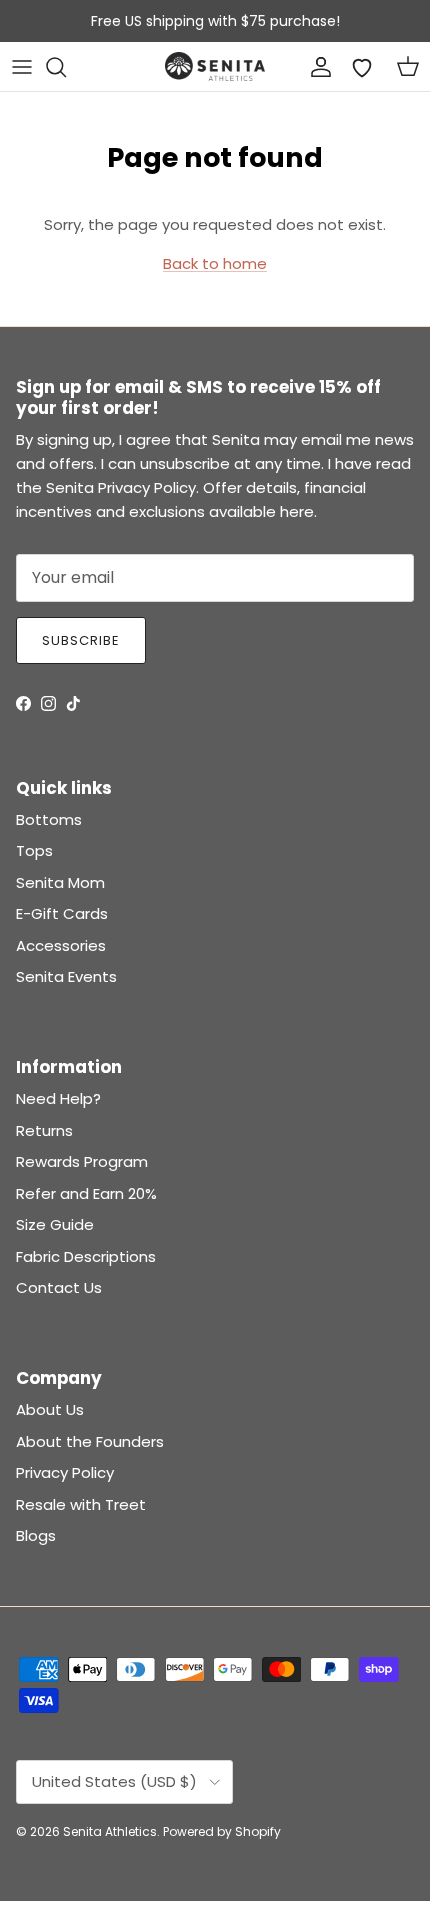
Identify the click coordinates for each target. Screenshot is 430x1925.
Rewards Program (82, 1161)
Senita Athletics (110, 1831)
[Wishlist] (362, 67)
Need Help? (58, 1098)
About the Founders (90, 1441)
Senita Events (66, 976)
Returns (44, 1130)
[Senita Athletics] (215, 66)
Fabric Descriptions (86, 1256)
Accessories (61, 945)
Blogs (36, 1535)
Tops (34, 850)
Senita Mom (60, 882)
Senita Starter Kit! (289, 29)
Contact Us (59, 1287)
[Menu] (22, 67)
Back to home (215, 263)
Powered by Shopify (222, 1831)
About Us (50, 1409)
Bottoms (49, 819)
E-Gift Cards (62, 913)
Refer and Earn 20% (86, 1193)
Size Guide (55, 1224)
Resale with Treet (81, 1504)
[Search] (66, 67)
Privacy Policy (65, 1472)
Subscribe (81, 640)
